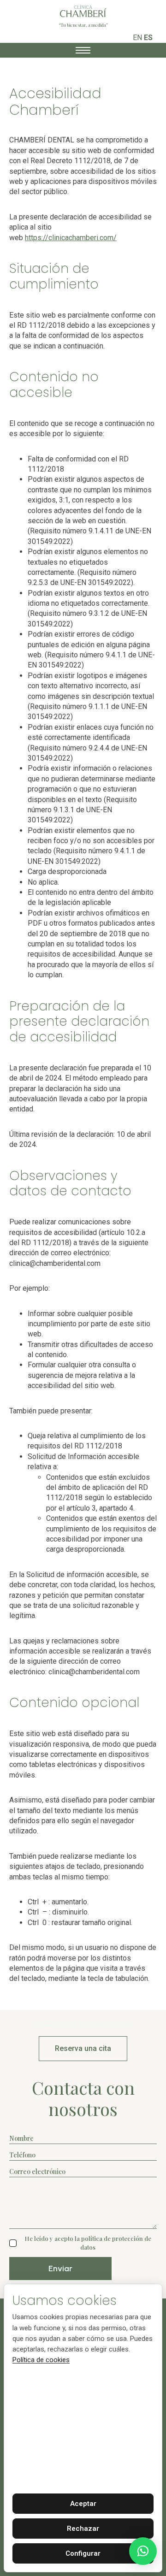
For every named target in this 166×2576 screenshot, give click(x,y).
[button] (143, 2551)
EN (137, 38)
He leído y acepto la (88, 2242)
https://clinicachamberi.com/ (71, 238)
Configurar (83, 2553)
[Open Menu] (83, 50)
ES (148, 38)
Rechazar (83, 2529)
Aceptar (83, 2504)
